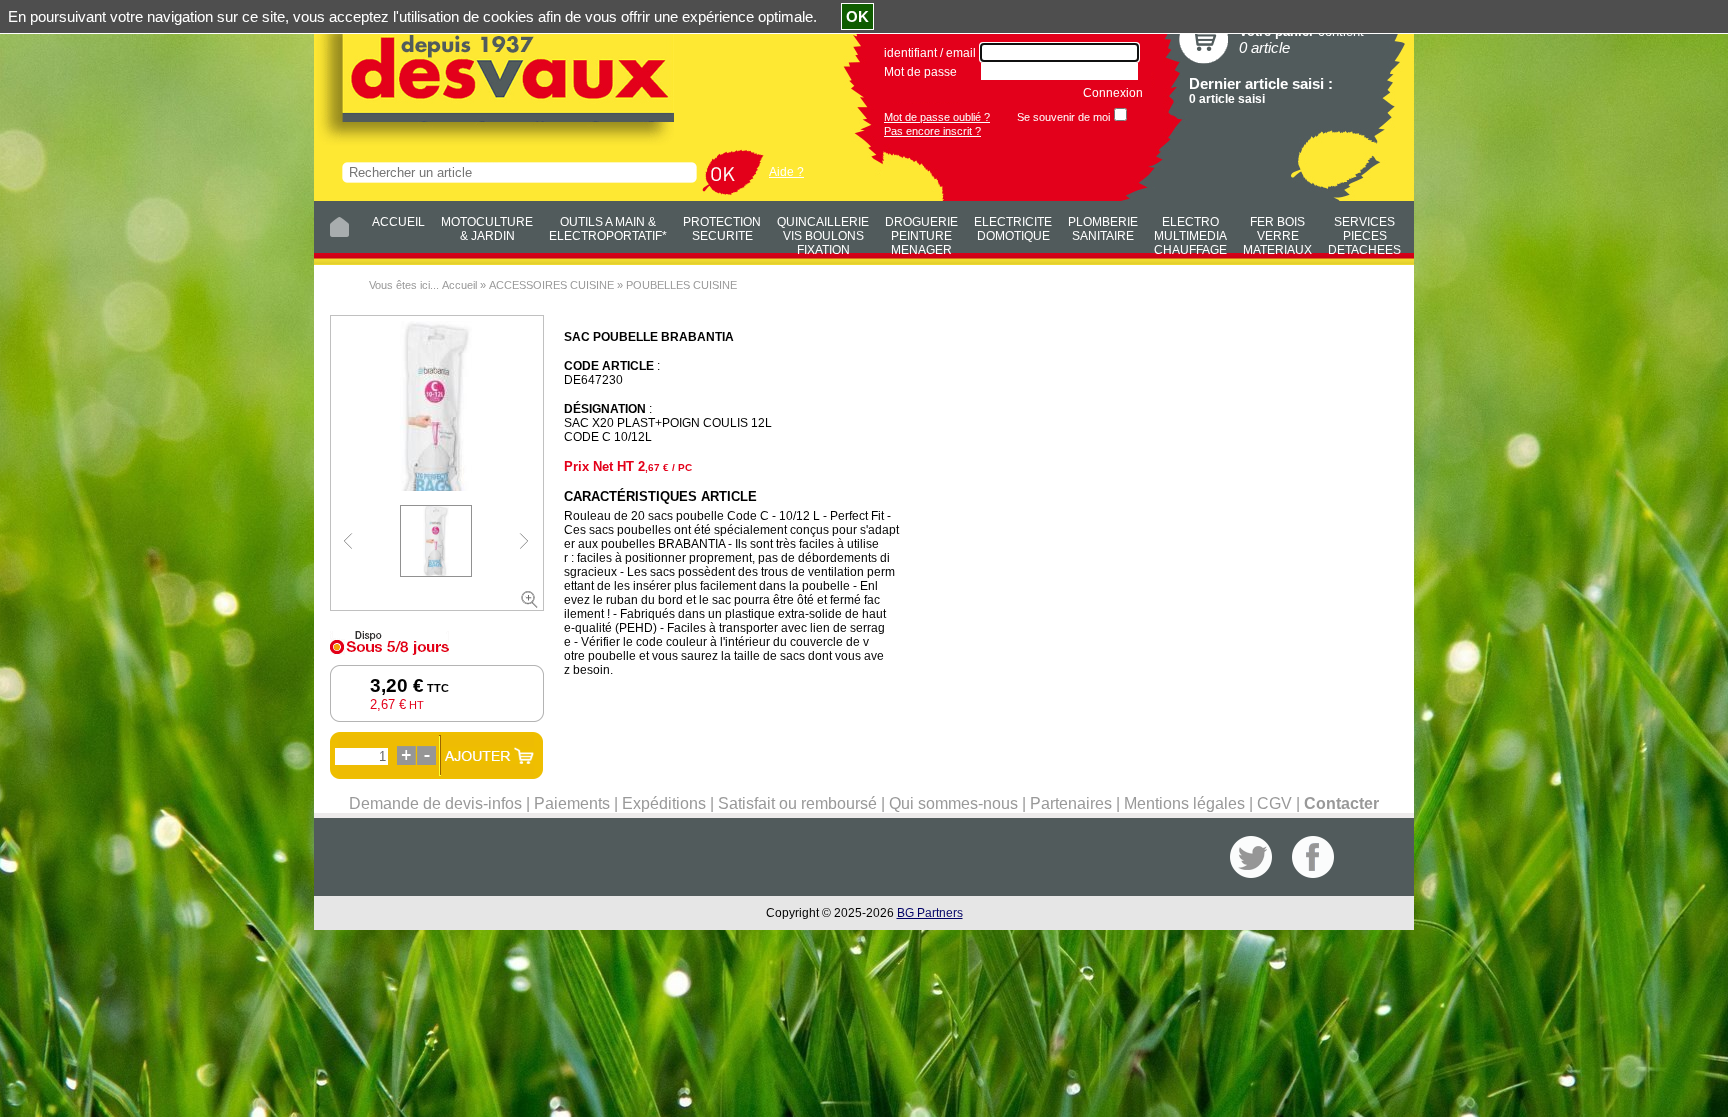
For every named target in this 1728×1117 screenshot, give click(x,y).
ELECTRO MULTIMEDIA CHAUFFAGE (1190, 233)
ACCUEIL (398, 222)
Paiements (572, 803)
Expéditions (664, 803)
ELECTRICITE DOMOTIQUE (1013, 229)
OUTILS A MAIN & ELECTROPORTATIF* (608, 229)
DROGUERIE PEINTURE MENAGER (921, 233)
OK (857, 16)
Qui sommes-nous (953, 803)
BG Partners (930, 913)
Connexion (1113, 93)
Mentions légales (1184, 803)
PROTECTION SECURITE (722, 229)
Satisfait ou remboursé (797, 803)
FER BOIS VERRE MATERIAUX (1277, 233)
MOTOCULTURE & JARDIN (487, 229)
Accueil (459, 285)
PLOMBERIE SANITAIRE (1103, 229)
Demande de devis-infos (435, 803)
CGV (1274, 803)
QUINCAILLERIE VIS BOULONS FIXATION (823, 233)
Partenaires (1071, 803)
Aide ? (786, 172)
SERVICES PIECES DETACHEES (1364, 233)
